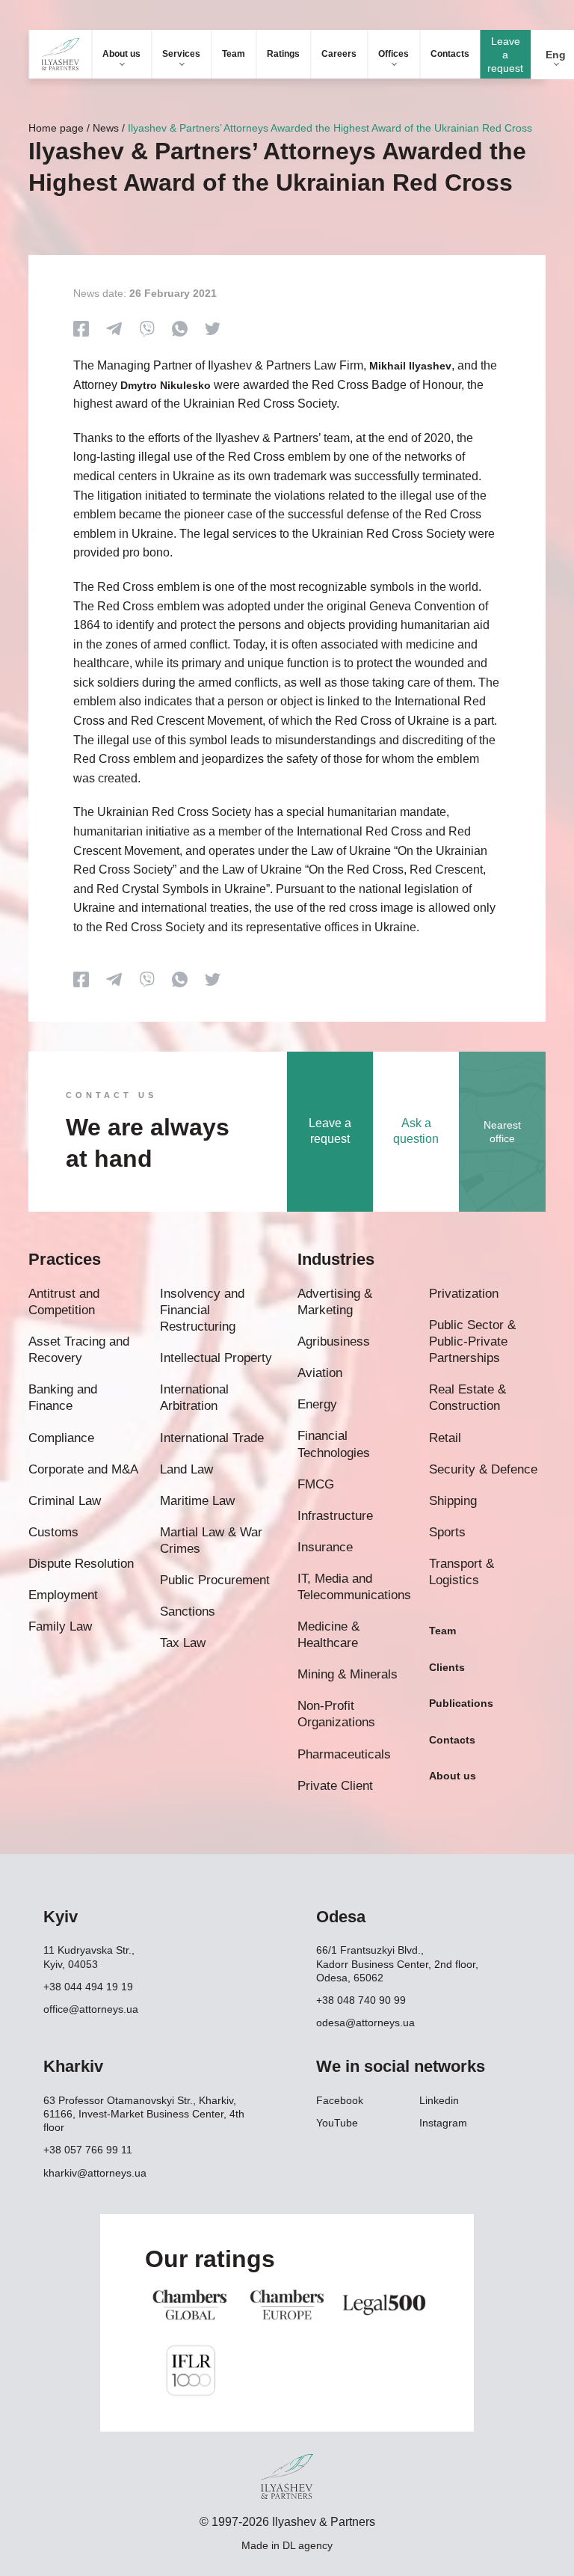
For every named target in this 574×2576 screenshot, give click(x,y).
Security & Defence (483, 1469)
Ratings (283, 54)
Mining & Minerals (348, 1674)
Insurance (325, 1547)
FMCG (316, 1484)
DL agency (308, 2545)
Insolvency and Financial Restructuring (202, 1310)
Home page (56, 128)
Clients (447, 1667)
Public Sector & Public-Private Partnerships (472, 1341)
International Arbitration (194, 1398)
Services (181, 54)
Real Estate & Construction (467, 1398)
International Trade (212, 1438)
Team (234, 54)
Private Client (335, 1786)
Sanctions (188, 1611)
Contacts (450, 54)
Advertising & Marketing (335, 1302)
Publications (461, 1703)
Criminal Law (65, 1501)
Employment (63, 1595)
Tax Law (183, 1643)
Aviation (320, 1373)
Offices (394, 54)
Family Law (60, 1626)
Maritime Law (197, 1501)
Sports (447, 1532)
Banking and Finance (63, 1398)
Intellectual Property (216, 1358)
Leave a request (505, 55)
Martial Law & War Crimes (211, 1540)
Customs (53, 1532)
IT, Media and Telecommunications (354, 1587)
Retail (445, 1438)
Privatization (464, 1294)
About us (121, 54)
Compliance (61, 1438)
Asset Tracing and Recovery (79, 1350)
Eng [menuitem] (556, 55)
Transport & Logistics (462, 1572)
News (106, 128)
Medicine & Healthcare (328, 1635)
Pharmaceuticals (344, 1754)
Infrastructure (335, 1516)
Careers (339, 54)
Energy (317, 1404)
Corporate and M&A (83, 1469)
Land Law (186, 1469)
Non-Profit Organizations (336, 1714)
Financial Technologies (334, 1444)
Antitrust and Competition (64, 1302)
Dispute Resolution (81, 1564)
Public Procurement (215, 1580)
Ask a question (416, 1131)
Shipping (453, 1501)
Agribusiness (334, 1341)
